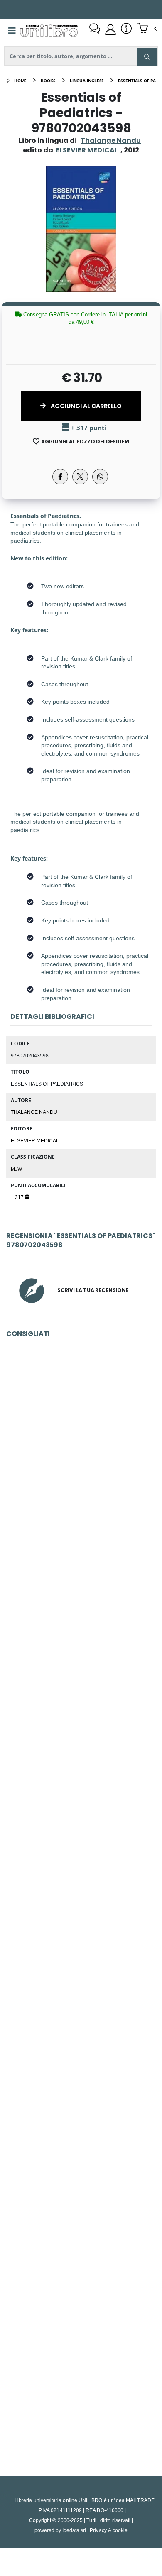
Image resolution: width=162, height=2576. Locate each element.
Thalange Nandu (111, 141)
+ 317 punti (88, 428)
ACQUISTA (85, 1515)
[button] (147, 29)
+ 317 (18, 1197)
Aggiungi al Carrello (86, 406)
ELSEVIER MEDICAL (35, 1140)
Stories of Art (81, 2196)
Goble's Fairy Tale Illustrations (81, 2380)
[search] (147, 57)
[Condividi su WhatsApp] (100, 477)
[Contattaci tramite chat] (95, 29)
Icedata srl (74, 2530)
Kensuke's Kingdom (81, 2010)
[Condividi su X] (80, 477)
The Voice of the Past (81, 1825)
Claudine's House (81, 1640)
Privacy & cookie (109, 2530)
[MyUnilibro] (110, 29)
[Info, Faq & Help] (126, 29)
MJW (16, 1169)
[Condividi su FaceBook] (60, 477)
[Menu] (12, 31)
